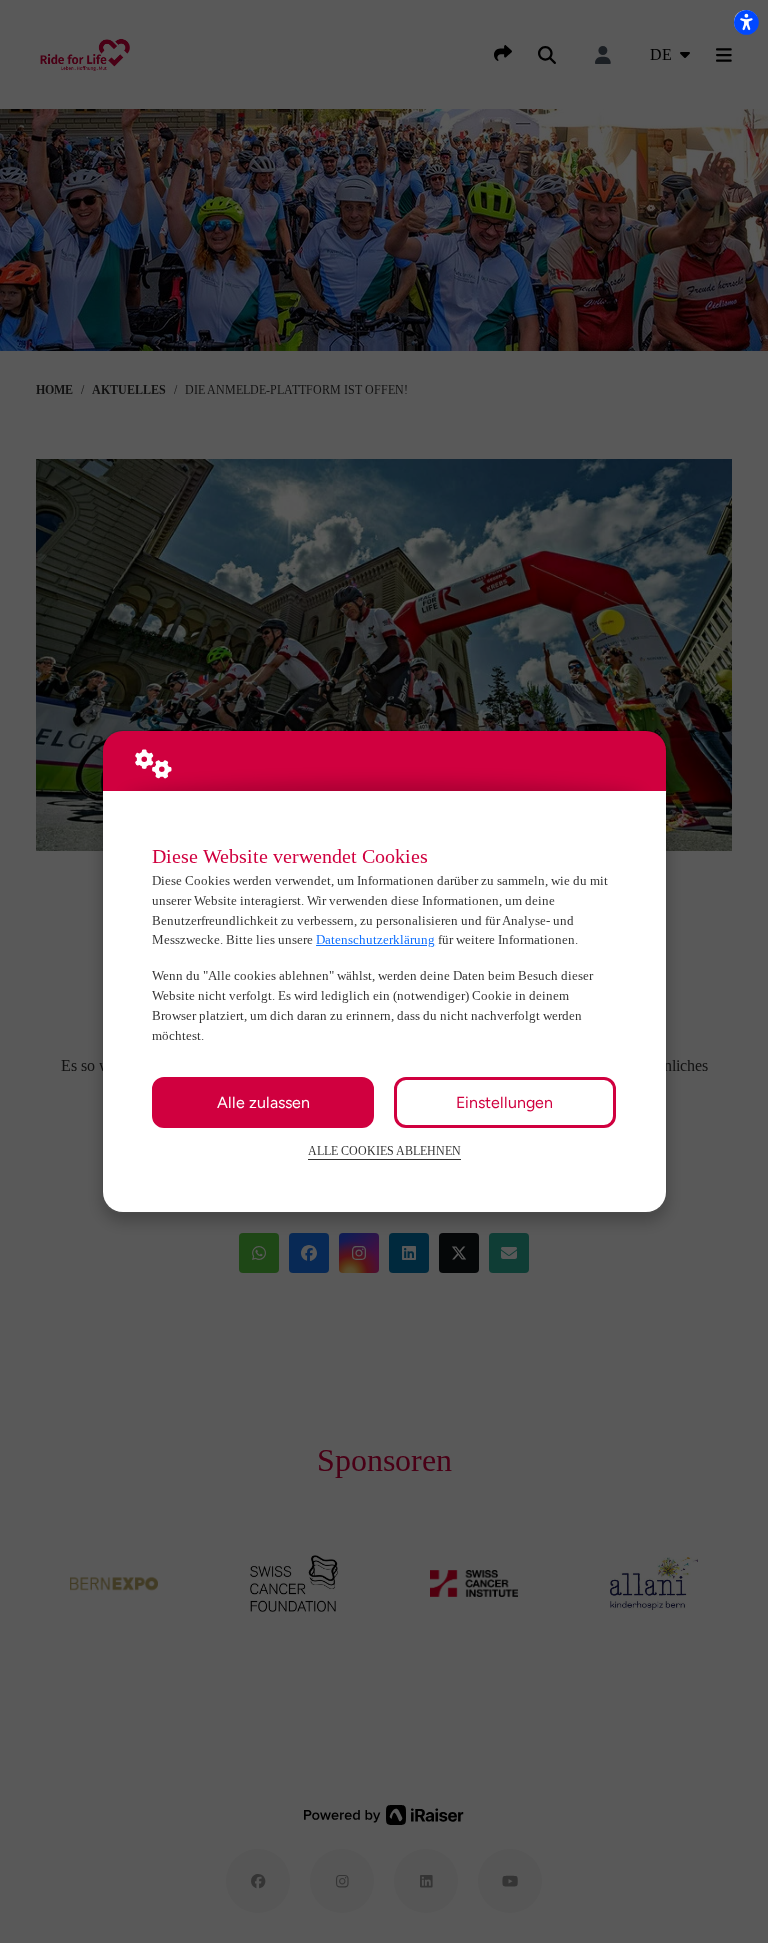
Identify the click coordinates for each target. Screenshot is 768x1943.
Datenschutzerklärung (375, 939)
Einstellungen (504, 1102)
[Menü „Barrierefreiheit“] (746, 22)
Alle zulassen (263, 1102)
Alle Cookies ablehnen (384, 1151)
